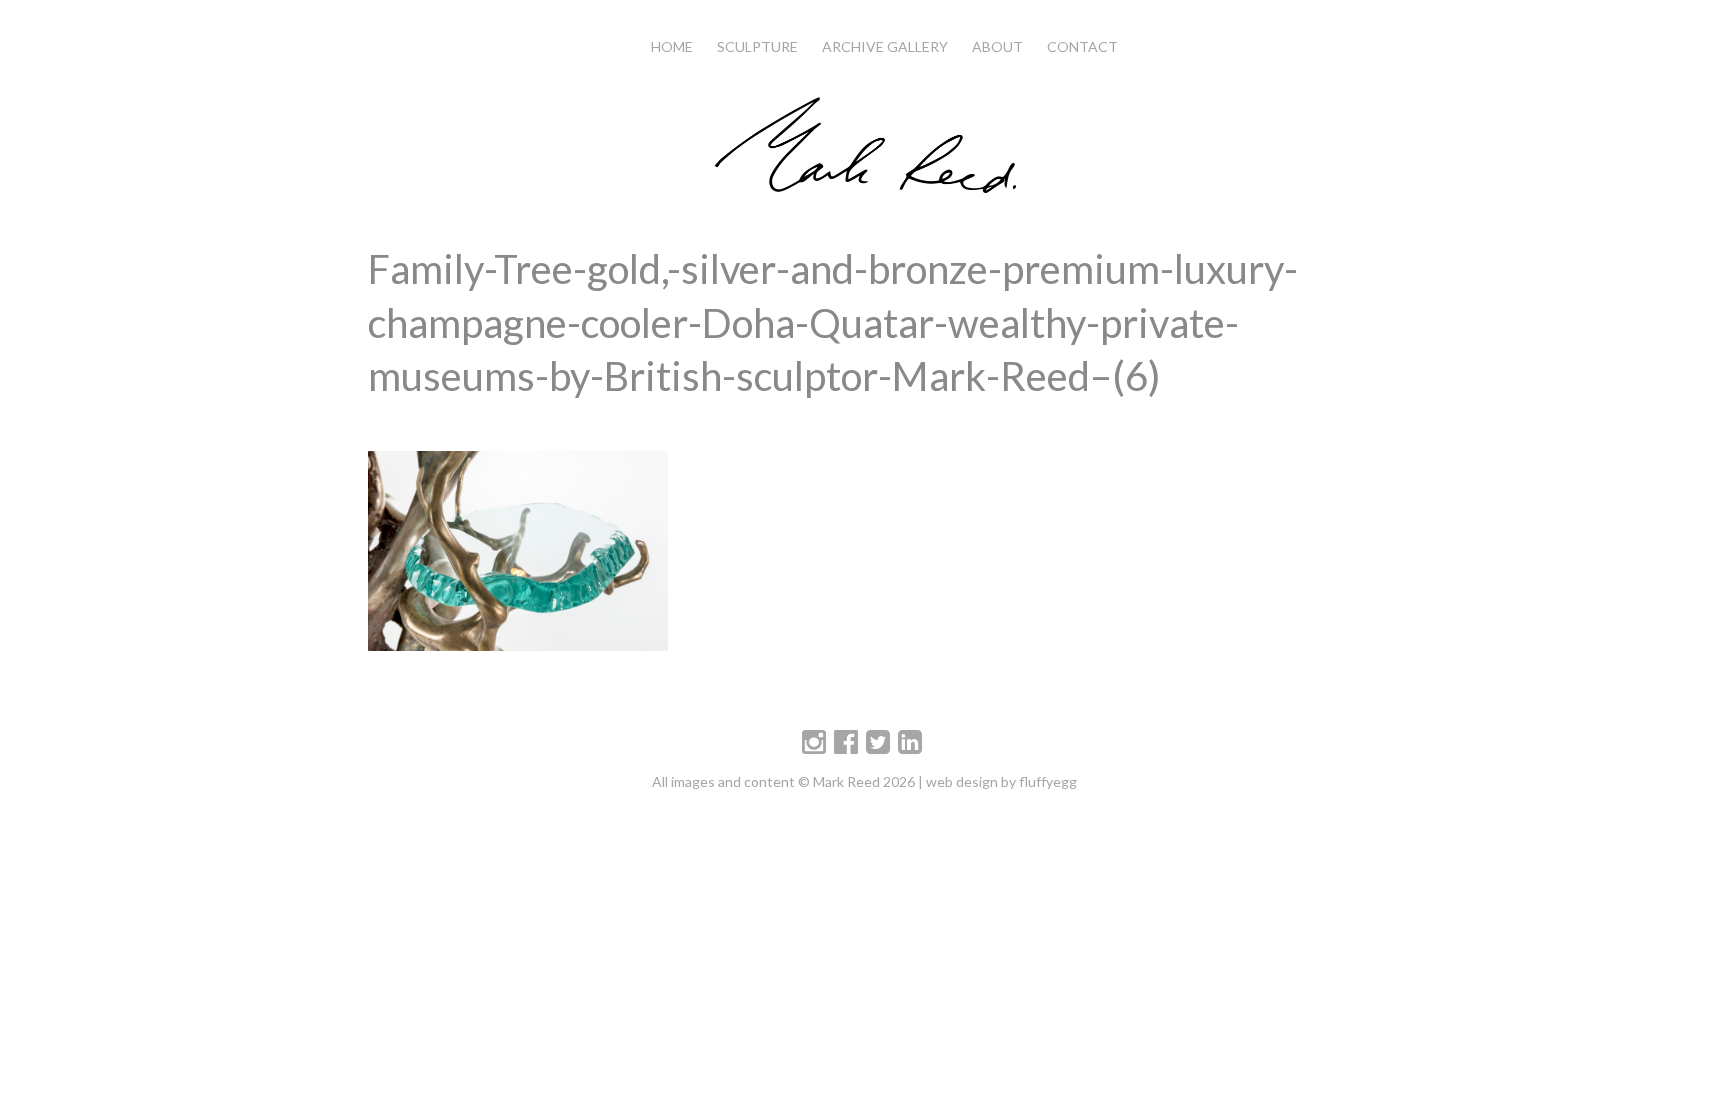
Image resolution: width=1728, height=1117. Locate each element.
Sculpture (757, 46)
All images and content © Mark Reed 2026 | (789, 781)
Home (672, 46)
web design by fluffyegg (1001, 781)
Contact (1082, 46)
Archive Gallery (885, 46)
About (997, 46)
